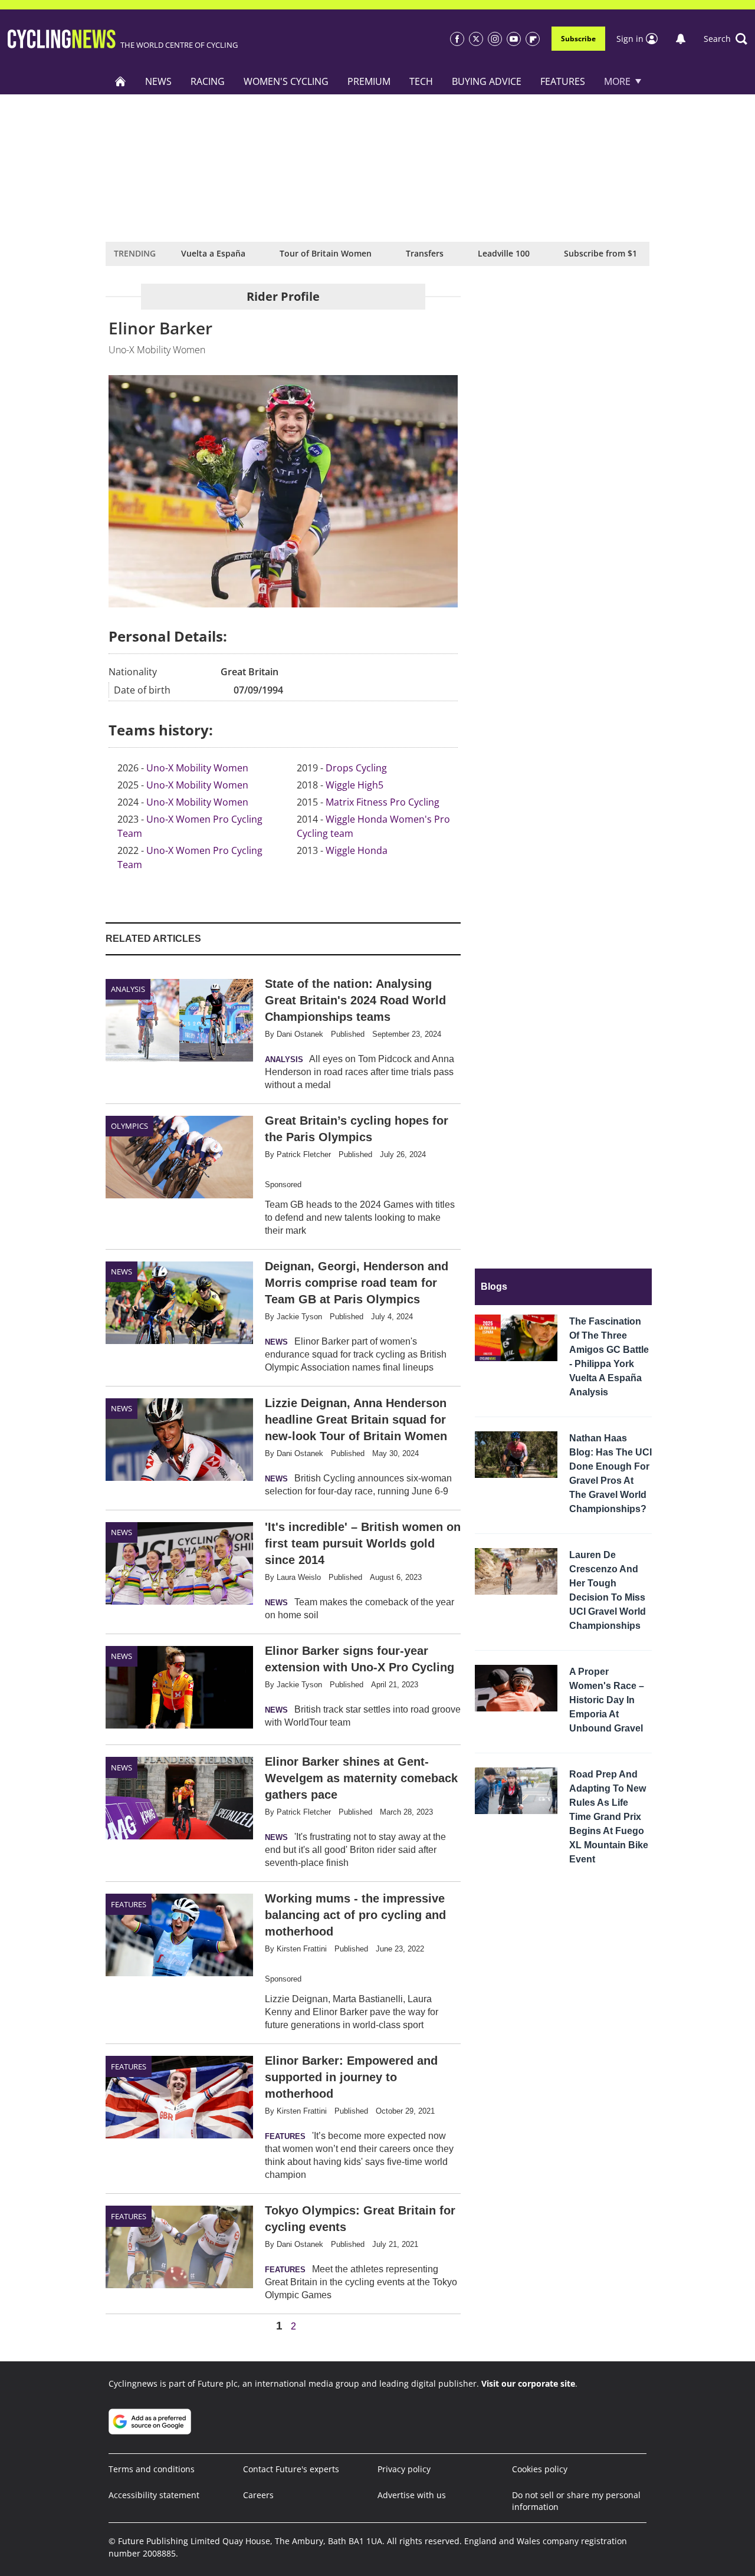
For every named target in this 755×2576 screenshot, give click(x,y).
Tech (421, 81)
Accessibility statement (154, 2495)
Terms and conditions (152, 2469)
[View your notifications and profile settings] (681, 39)
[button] (726, 39)
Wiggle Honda (357, 850)
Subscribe (578, 39)
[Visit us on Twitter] (476, 39)
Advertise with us (412, 2495)
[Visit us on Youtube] (514, 39)
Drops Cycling (356, 768)
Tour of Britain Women (326, 253)
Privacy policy (404, 2469)
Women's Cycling (286, 81)
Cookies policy (540, 2469)
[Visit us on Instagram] (495, 39)
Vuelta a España (213, 253)
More (617, 81)
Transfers (425, 253)
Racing (208, 81)
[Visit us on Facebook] (457, 39)
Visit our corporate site (528, 2383)
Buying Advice (487, 81)
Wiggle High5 (354, 785)
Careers (258, 2495)
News (158, 81)
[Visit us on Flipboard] (533, 39)
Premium (369, 81)
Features (563, 81)
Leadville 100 (504, 253)
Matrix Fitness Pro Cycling (383, 802)
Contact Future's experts (291, 2469)
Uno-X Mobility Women (197, 768)
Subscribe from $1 (600, 253)
